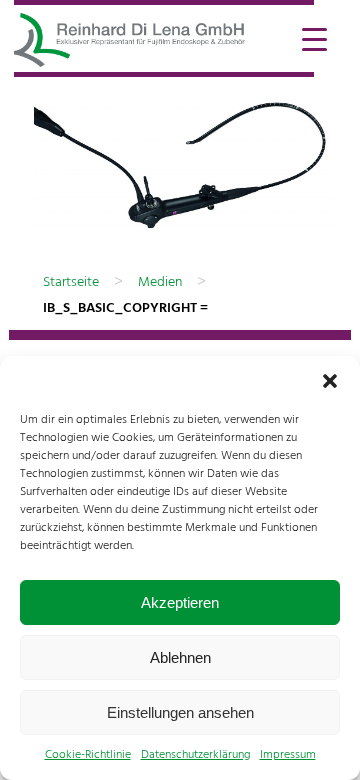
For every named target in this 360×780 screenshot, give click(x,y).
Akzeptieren (180, 602)
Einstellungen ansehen (180, 712)
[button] (330, 381)
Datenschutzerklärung (195, 755)
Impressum (288, 755)
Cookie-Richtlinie (88, 755)
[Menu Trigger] (314, 37)
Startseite (71, 282)
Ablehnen (180, 657)
